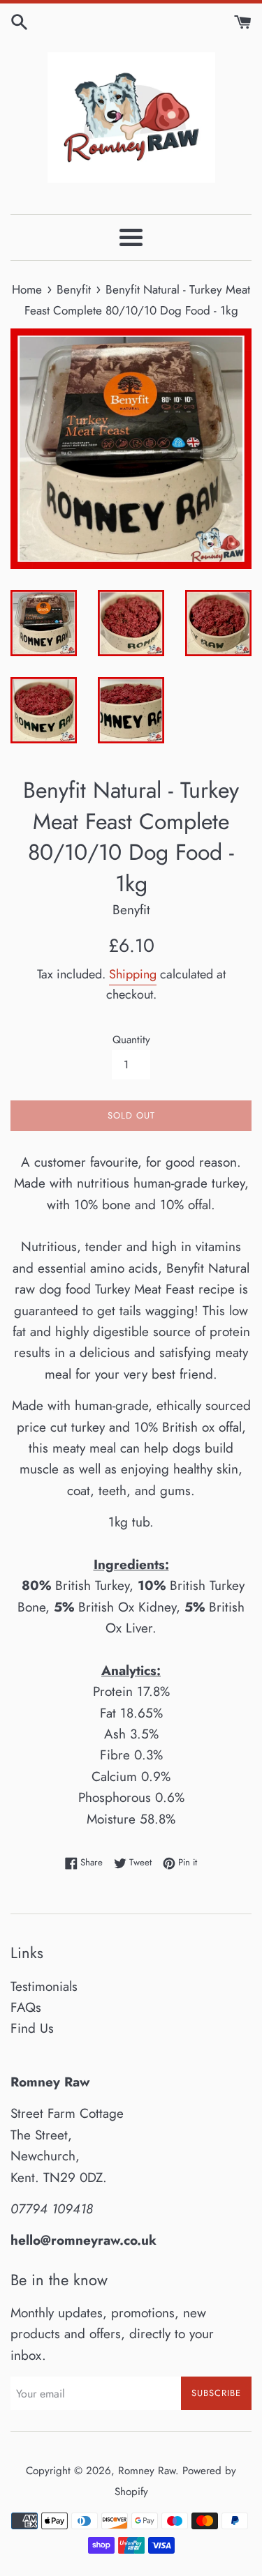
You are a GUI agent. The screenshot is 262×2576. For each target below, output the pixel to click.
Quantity (131, 1040)
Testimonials (44, 1986)
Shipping (133, 974)
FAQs (26, 2007)
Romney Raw (147, 2471)
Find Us (32, 2028)
